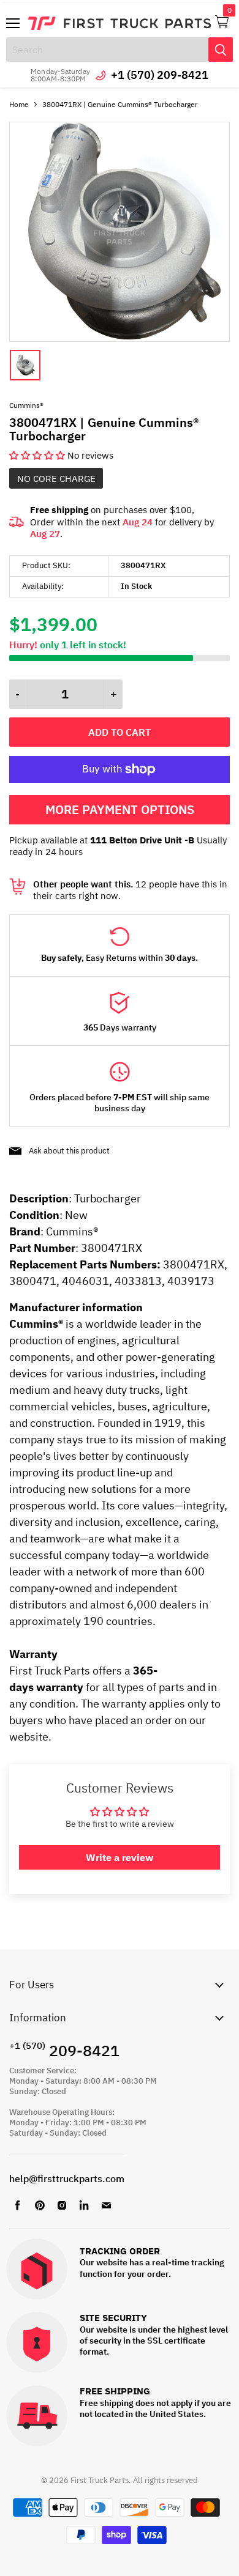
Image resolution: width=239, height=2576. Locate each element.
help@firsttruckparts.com (67, 2178)
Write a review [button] (120, 1857)
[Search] (221, 50)
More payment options (120, 809)
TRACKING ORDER (120, 2252)
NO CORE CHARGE (56, 479)
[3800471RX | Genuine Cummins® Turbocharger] (120, 339)
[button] (38, 455)
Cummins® (26, 405)
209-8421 (64, 2050)
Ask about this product (69, 1151)
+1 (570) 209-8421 (160, 75)
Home (19, 104)
